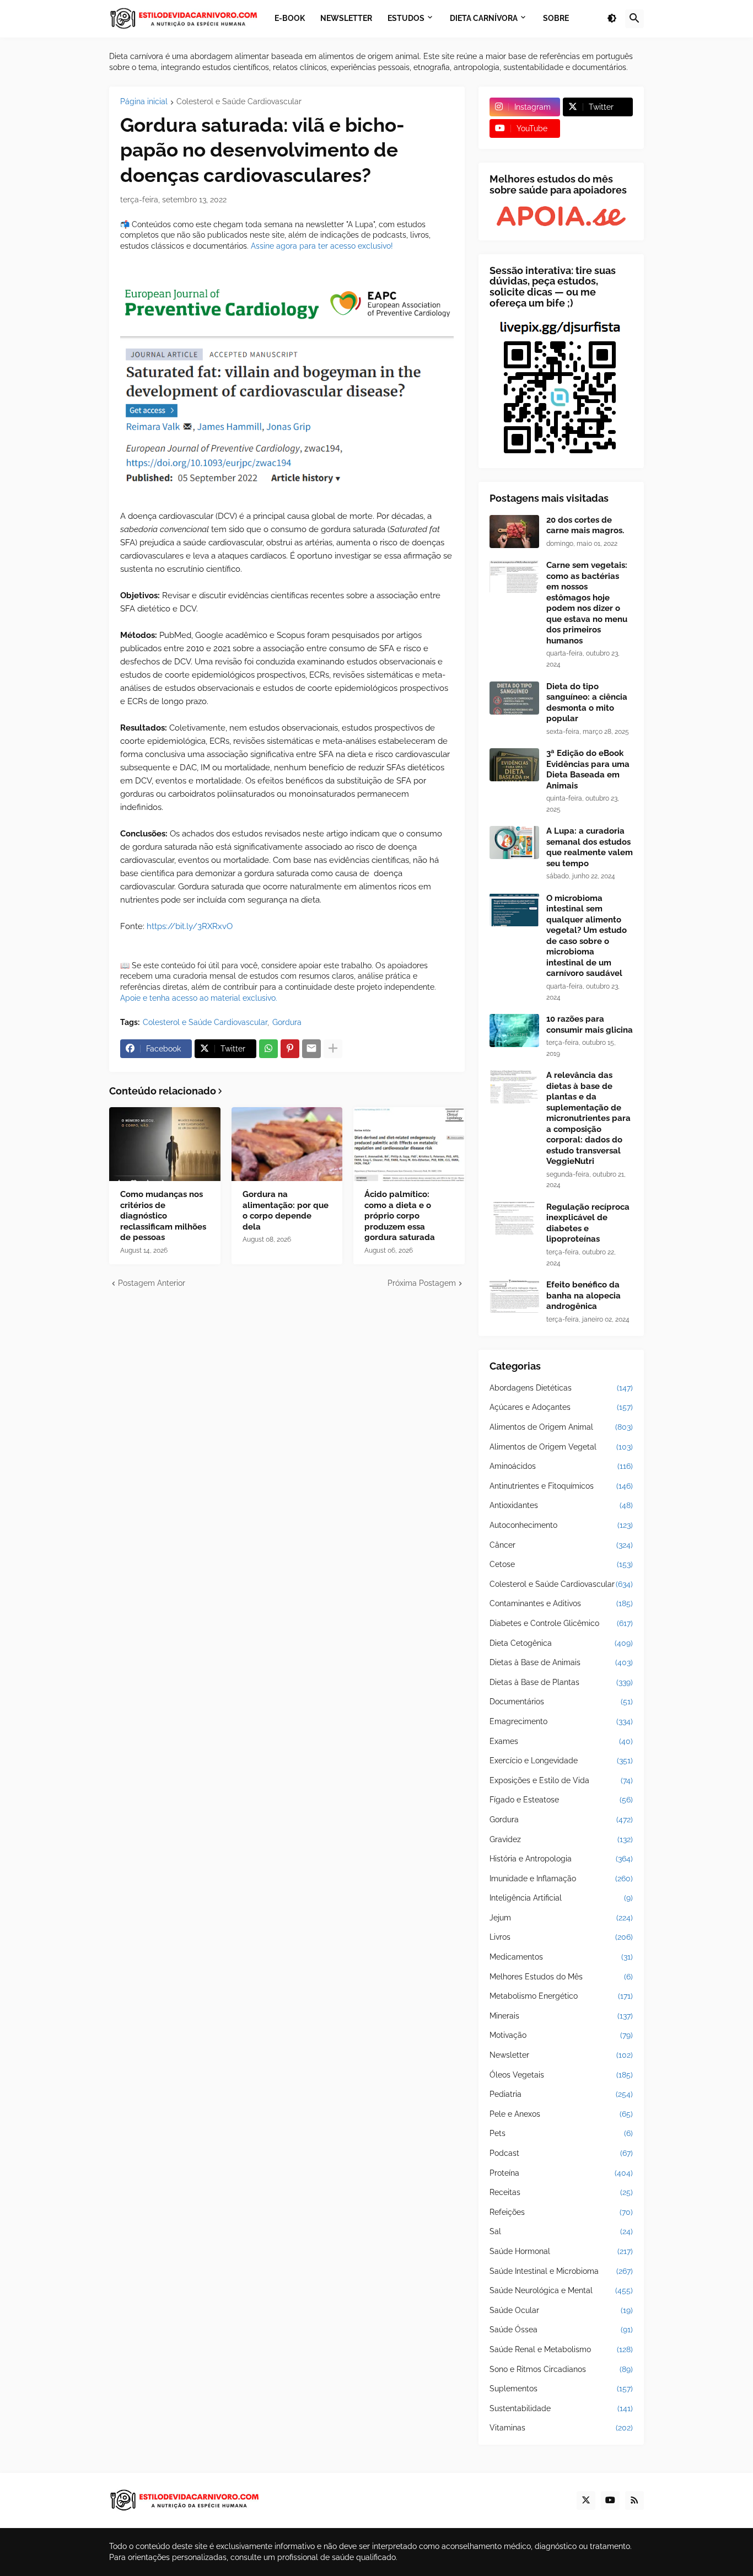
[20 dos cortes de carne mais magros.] (514, 532)
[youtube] (610, 2500)
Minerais (561, 2016)
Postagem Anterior (152, 1283)
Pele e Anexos (561, 2114)
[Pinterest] (290, 1049)
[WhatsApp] (268, 1049)
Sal (561, 2231)
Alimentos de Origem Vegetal (561, 1447)
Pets (561, 2133)
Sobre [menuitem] (556, 18)
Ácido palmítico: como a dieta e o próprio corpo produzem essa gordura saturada (400, 1216)
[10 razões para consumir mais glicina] (514, 1031)
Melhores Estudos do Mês (561, 1977)
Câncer (561, 1545)
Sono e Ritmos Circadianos (561, 2369)
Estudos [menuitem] (406, 18)
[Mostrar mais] (333, 1049)
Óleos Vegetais (561, 2075)
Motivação (561, 2035)
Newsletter (561, 2055)
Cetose (561, 1564)
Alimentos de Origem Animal (561, 1427)
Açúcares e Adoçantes (561, 1407)
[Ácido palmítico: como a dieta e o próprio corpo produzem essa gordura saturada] (409, 1144)
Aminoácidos (561, 1466)
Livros (561, 1937)
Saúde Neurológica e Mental (561, 2290)
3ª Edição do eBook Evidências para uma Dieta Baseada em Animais (588, 769)
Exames (561, 1741)
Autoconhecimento (561, 1525)
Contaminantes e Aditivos (561, 1603)
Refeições (561, 2212)
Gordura (287, 1022)
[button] (612, 19)
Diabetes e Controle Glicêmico (561, 1623)
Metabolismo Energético (561, 1996)
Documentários (561, 1702)
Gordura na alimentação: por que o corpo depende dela (286, 1211)
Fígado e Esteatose (561, 1800)
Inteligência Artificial (561, 1898)
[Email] (311, 1049)
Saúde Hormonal (561, 2251)
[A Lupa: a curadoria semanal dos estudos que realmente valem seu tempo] (514, 842)
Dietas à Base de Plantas (561, 1682)
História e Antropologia (561, 1859)
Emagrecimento (561, 1721)
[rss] (634, 2500)
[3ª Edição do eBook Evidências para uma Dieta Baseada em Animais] (514, 765)
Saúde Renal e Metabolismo (561, 2349)
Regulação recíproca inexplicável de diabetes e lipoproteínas (588, 1223)
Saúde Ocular (561, 2310)
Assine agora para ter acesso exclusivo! (322, 246)
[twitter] (586, 2500)
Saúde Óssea (561, 2330)
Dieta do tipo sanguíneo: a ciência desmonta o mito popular (587, 703)
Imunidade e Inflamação (561, 1879)
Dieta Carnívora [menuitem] (484, 18)
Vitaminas (561, 2428)
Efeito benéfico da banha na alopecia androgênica (583, 1295)
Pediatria (561, 2094)
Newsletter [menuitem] (346, 18)
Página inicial (144, 102)
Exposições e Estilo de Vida (561, 1780)
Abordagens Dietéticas (561, 1388)
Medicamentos (561, 1957)
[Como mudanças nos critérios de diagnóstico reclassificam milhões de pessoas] (165, 1144)
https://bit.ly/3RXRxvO (190, 926)
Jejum (561, 1918)
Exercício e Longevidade (561, 1761)
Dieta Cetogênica (561, 1643)
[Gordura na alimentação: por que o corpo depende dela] (287, 1144)
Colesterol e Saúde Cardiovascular (239, 102)
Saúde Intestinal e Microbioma (561, 2271)
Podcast (561, 2153)
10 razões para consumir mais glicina (590, 1024)
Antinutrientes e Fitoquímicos (561, 1486)
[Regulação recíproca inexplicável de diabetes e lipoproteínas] (514, 1219)
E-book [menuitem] (290, 18)
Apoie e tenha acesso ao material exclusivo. (199, 998)
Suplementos (561, 2389)
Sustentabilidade (561, 2408)
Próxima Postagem (422, 1283)
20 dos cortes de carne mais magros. (585, 525)
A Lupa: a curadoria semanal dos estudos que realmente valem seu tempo (590, 847)
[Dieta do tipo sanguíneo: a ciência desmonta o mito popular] (514, 698)
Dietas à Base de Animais (561, 1662)
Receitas (561, 2192)
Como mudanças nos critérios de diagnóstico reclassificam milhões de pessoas (163, 1216)
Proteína (561, 2173)
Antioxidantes (561, 1505)
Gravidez (561, 1839)
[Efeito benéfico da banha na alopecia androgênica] (514, 1296)
